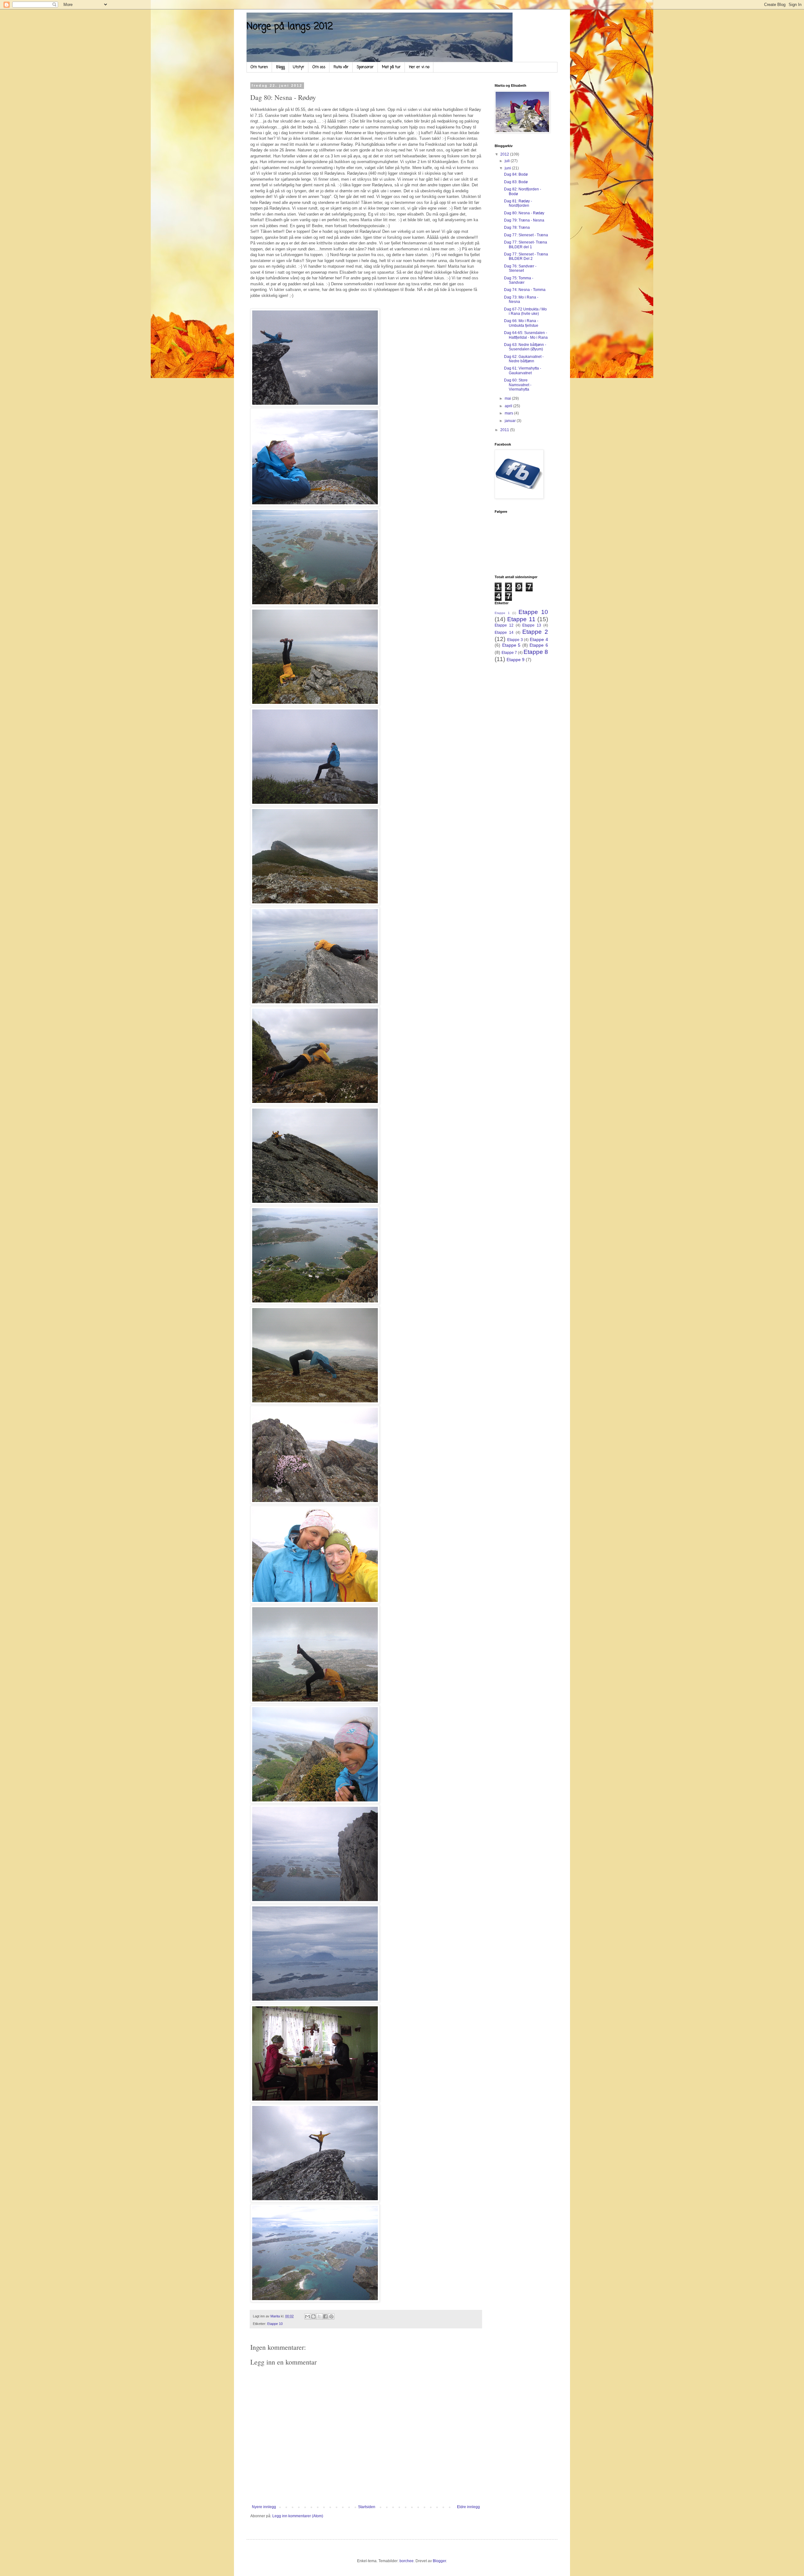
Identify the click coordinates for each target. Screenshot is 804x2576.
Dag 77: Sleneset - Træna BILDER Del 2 (526, 256)
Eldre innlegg (468, 2507)
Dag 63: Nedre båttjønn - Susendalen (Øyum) (525, 347)
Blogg (280, 67)
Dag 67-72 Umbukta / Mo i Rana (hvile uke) (525, 311)
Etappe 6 (539, 645)
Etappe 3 (515, 640)
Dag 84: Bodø (516, 174)
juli (508, 161)
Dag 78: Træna (517, 227)
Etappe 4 (539, 639)
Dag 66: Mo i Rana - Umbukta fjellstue (521, 323)
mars (509, 413)
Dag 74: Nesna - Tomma (525, 290)
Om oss (319, 67)
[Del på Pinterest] (331, 2316)
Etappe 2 (535, 632)
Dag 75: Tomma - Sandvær (519, 280)
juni (508, 168)
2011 (505, 430)
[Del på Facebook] (325, 2316)
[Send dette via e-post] (307, 2316)
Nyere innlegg (264, 2507)
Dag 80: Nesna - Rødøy (524, 213)
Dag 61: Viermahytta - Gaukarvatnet (523, 370)
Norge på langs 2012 (290, 27)
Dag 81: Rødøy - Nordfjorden (518, 203)
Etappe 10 (275, 2324)
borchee (407, 2561)
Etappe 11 (521, 619)
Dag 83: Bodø (516, 182)
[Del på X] (319, 2316)
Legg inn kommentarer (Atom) (298, 2516)
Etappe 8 (536, 652)
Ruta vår (341, 67)
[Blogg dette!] (313, 2316)
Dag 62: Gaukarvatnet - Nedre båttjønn (524, 359)
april (509, 406)
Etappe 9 (516, 660)
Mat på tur (391, 67)
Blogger (439, 2561)
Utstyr (299, 67)
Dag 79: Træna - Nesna (524, 220)
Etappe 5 (511, 645)
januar (511, 421)
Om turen (259, 67)
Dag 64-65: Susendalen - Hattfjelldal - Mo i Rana (526, 335)
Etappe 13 (532, 625)
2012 (505, 154)
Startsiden (367, 2507)
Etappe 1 (502, 613)
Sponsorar (365, 67)
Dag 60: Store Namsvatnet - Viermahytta (518, 385)
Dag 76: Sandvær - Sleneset (520, 268)
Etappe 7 (509, 653)
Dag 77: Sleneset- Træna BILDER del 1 (526, 244)
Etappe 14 (504, 633)
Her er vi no (419, 67)
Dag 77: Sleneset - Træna (526, 235)
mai (508, 398)
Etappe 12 (504, 625)
